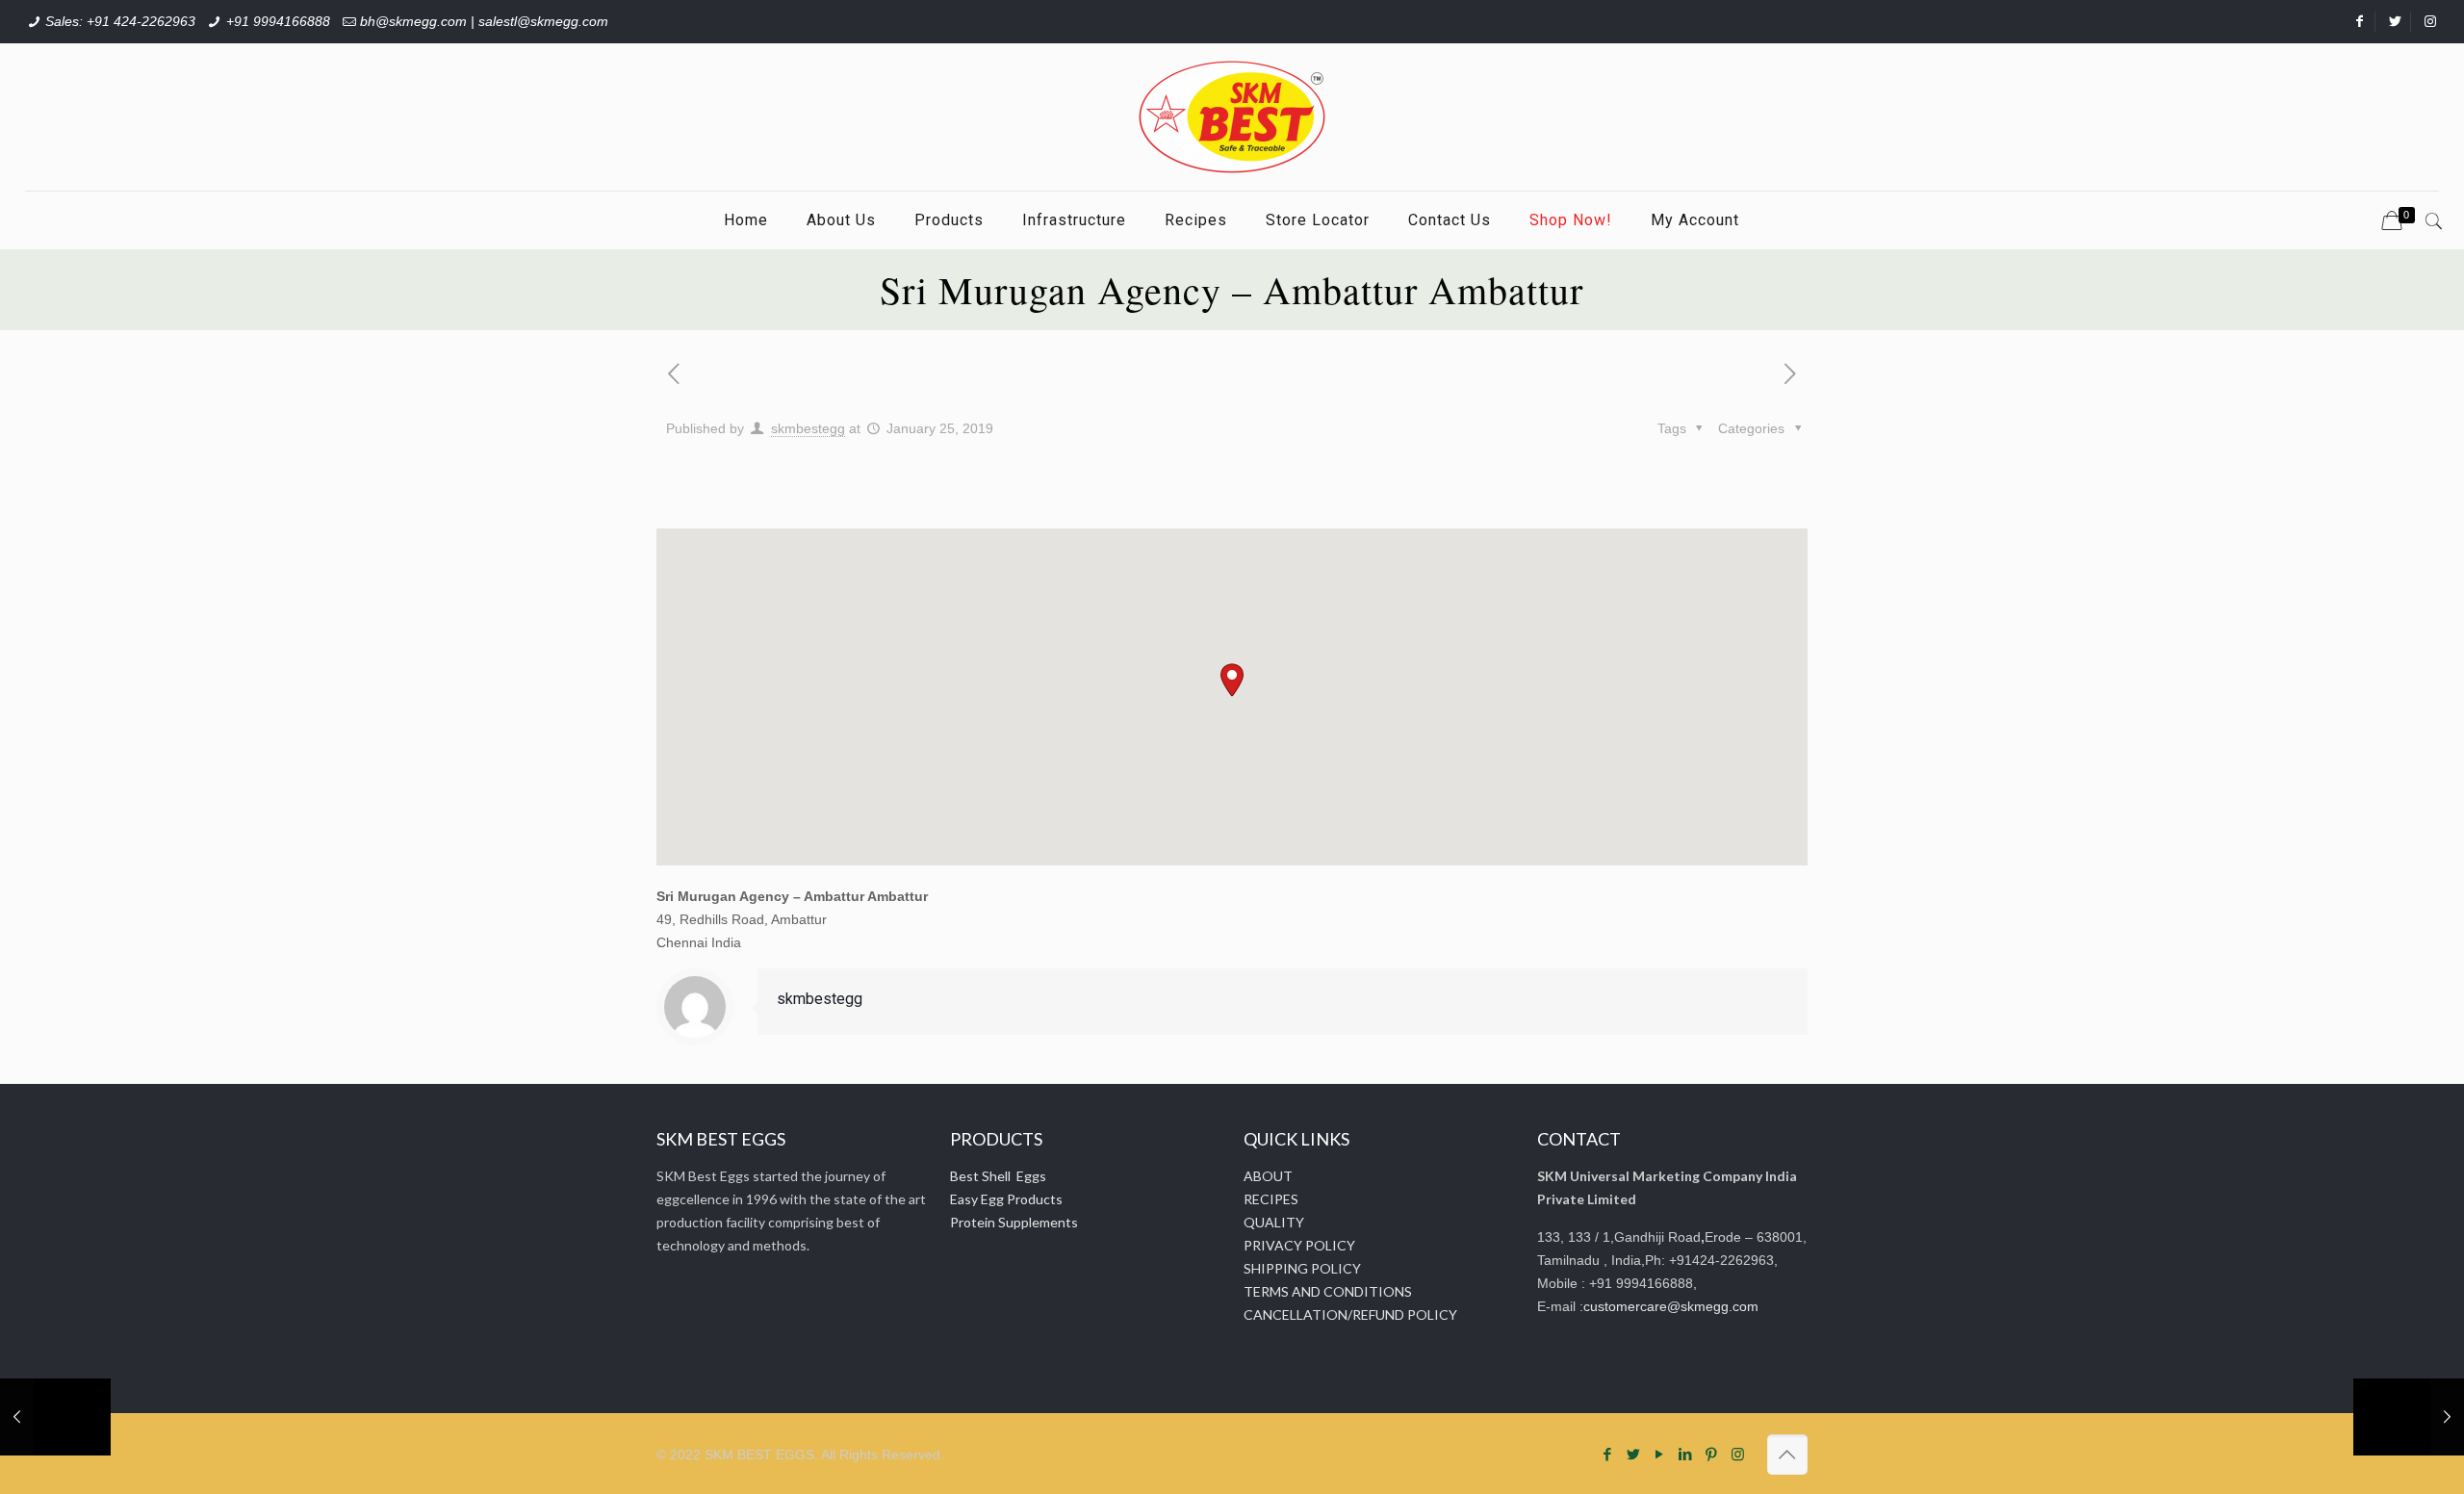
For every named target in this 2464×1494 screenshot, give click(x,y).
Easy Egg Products (1006, 1199)
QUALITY (1274, 1222)
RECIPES (1271, 1199)
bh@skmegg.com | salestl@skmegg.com (484, 21)
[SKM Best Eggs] (1232, 117)
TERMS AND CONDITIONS (1328, 1291)
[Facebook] (1608, 1454)
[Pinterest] (1712, 1454)
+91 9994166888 (278, 21)
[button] (1232, 680)
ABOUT (1268, 1176)
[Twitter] (1634, 1454)
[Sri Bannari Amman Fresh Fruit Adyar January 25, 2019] (55, 1417)
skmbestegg (808, 428)
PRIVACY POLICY (1299, 1245)
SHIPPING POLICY (1302, 1268)
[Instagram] (1738, 1454)
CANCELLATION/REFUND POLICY (1350, 1314)
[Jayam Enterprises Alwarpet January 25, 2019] (2409, 1417)
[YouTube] (1660, 1454)
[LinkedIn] (1686, 1454)
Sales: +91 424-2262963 (120, 21)
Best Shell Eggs (998, 1176)
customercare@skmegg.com (1671, 1306)
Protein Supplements (1014, 1222)
